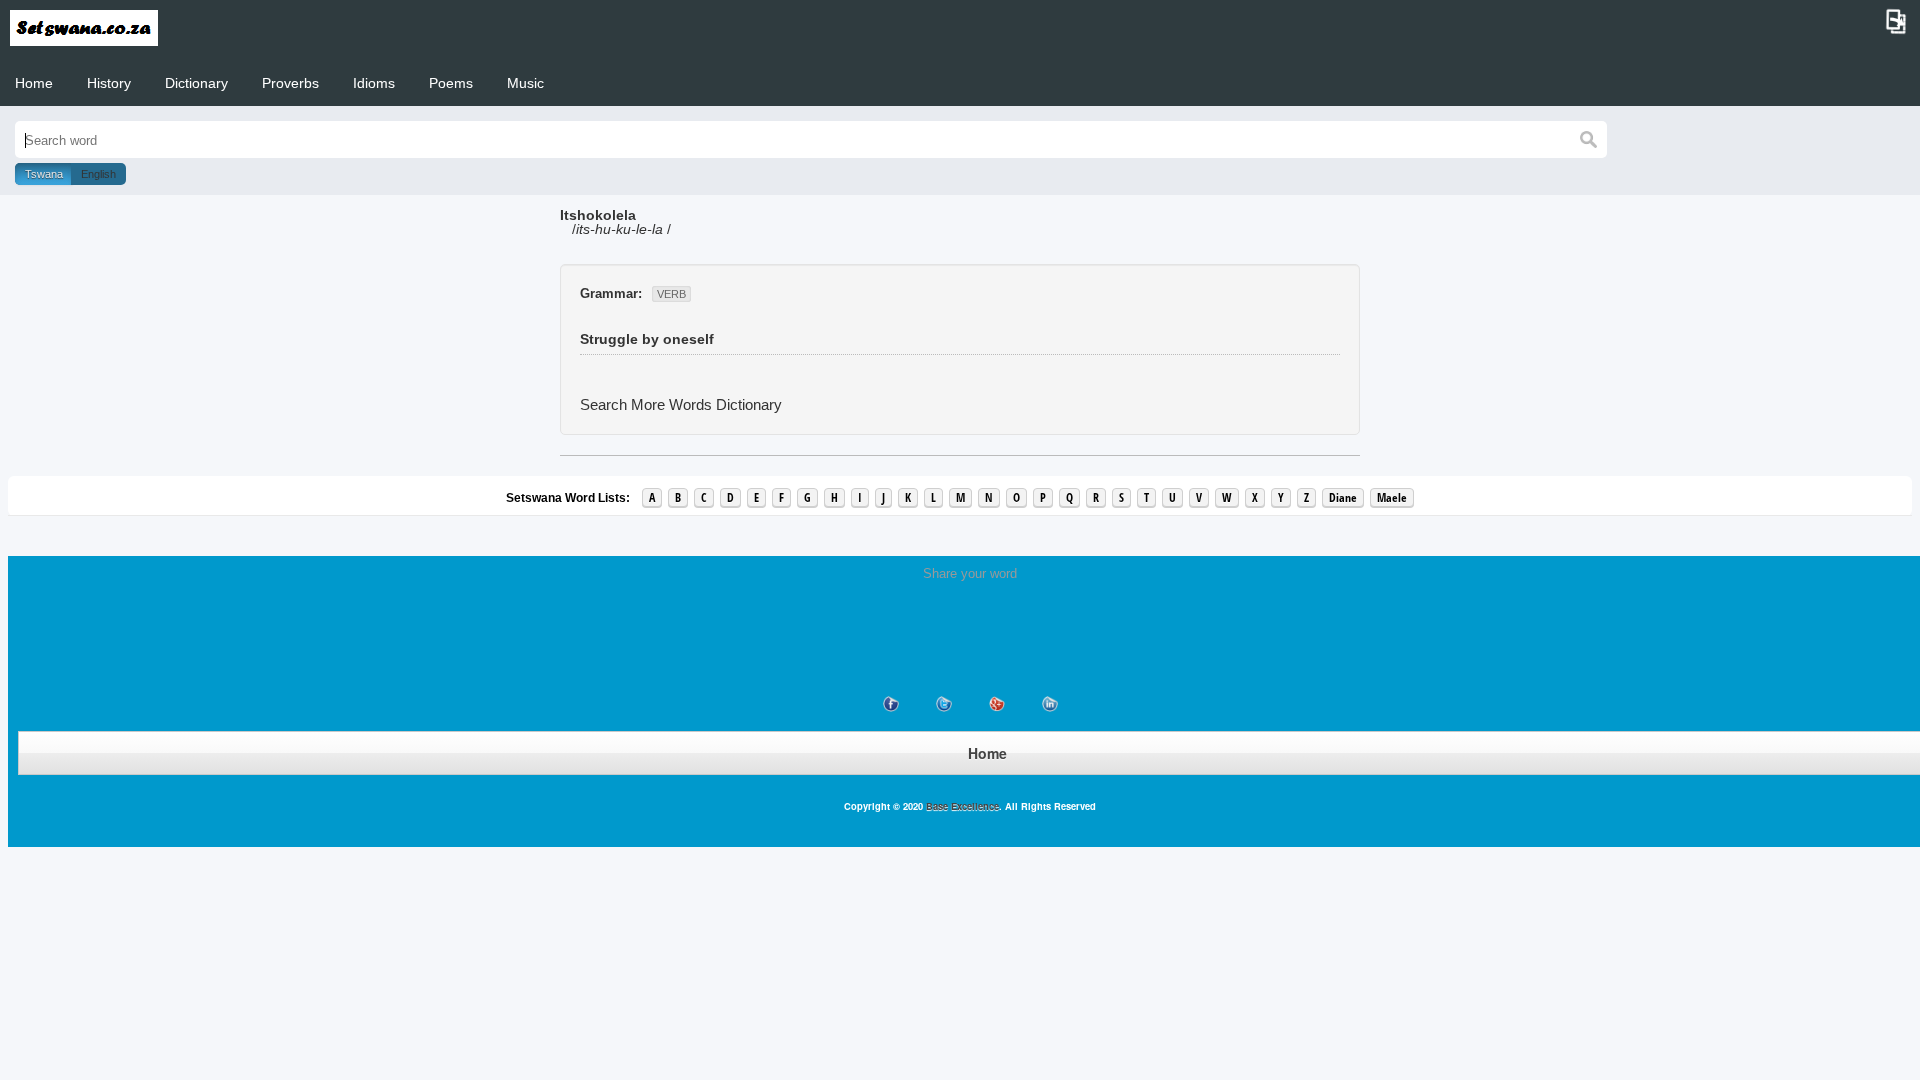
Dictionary (196, 83)
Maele (1392, 497)
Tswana (44, 174)
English (98, 174)
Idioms (374, 83)
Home (34, 83)
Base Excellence (961, 806)
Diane (1343, 497)
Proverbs (290, 83)
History (109, 83)
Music (525, 83)
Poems (451, 83)
